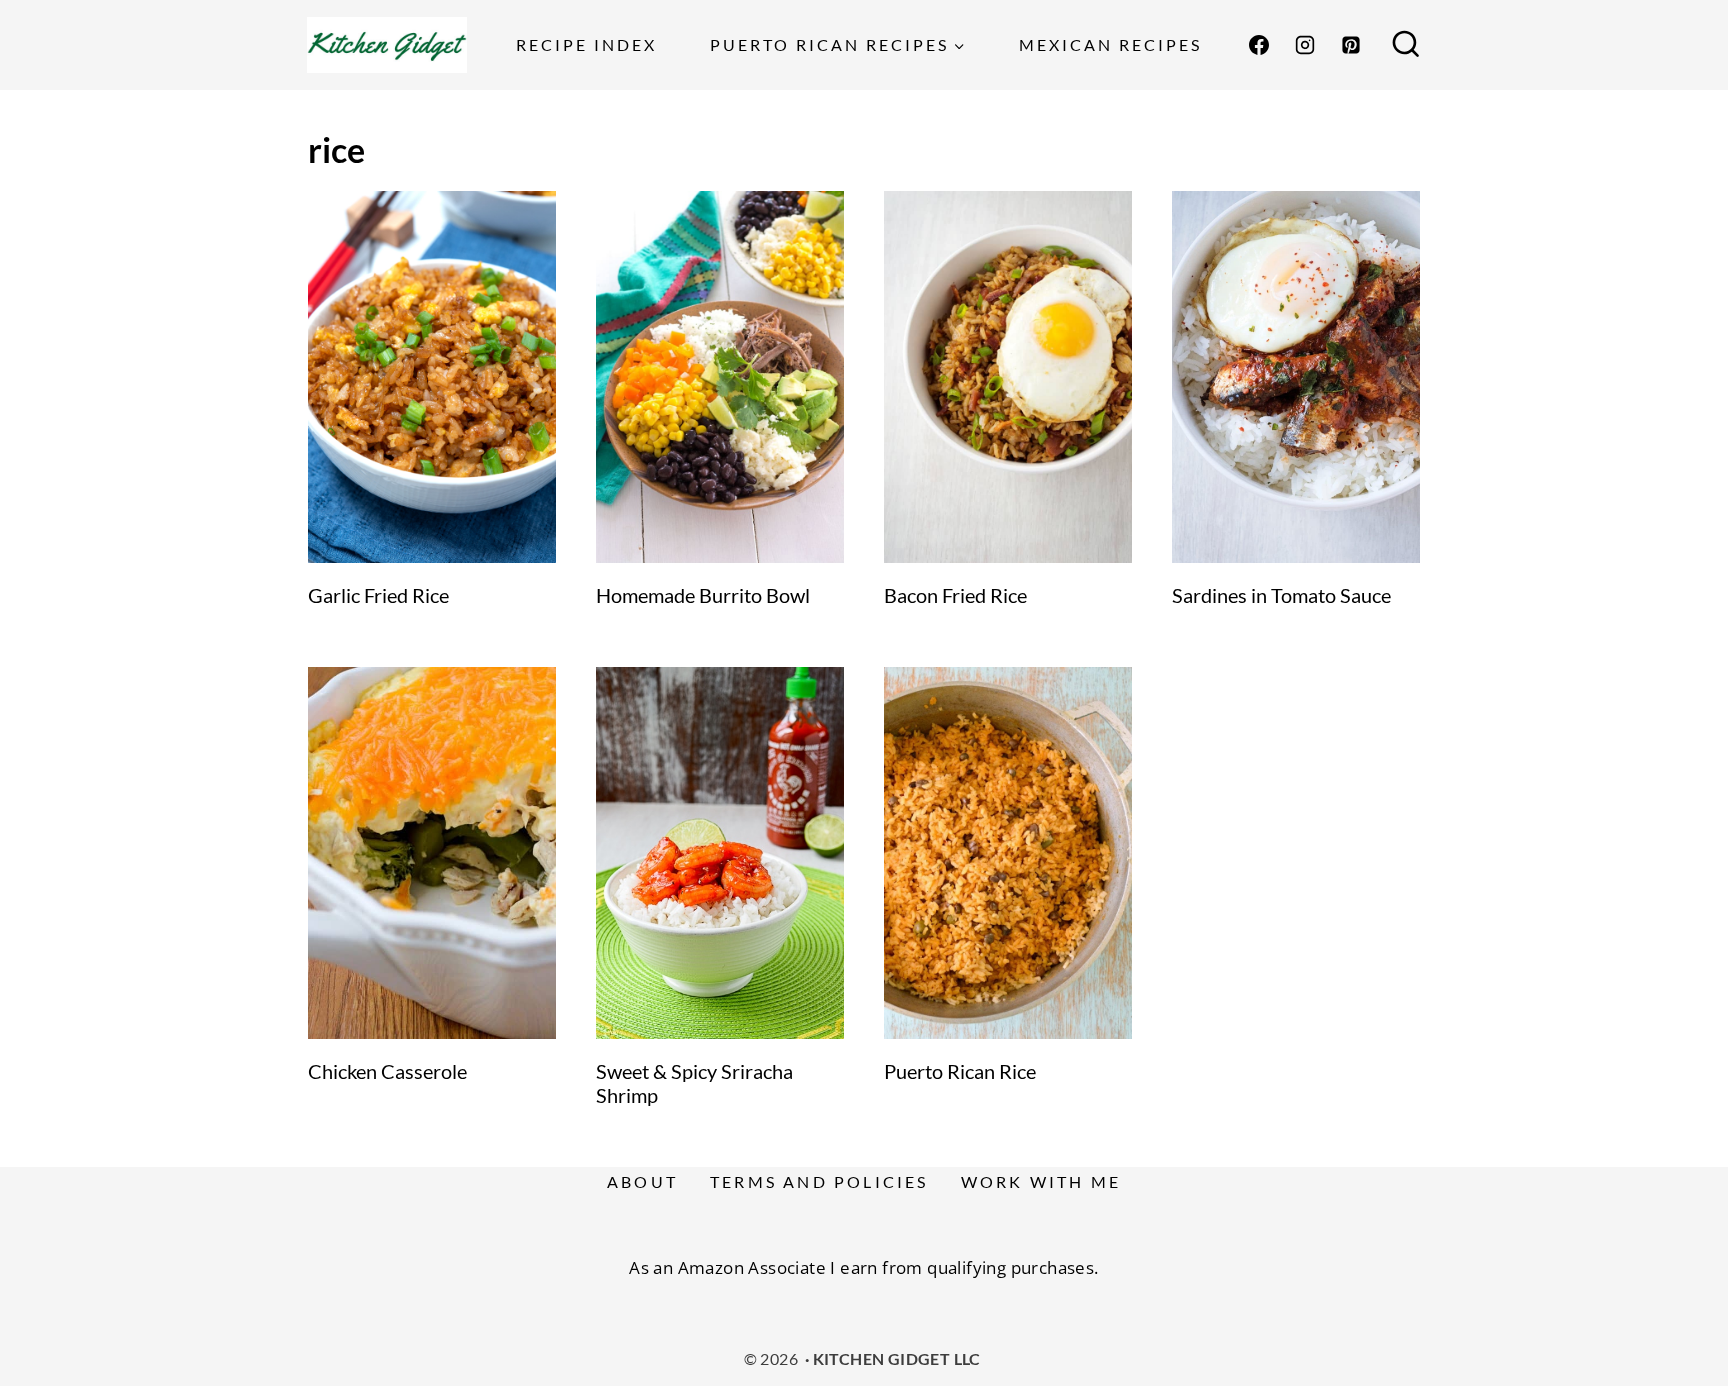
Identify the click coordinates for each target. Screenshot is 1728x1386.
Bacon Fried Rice (955, 595)
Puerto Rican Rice (960, 1071)
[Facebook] (1259, 45)
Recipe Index (586, 44)
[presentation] (432, 377)
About (642, 1181)
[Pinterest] (1351, 45)
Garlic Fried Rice (378, 595)
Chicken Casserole (387, 1071)
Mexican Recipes (1110, 44)
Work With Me (1041, 1181)
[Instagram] (1305, 45)
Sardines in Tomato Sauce (1281, 595)
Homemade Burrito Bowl (703, 595)
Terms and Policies (819, 1181)
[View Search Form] (1406, 45)
